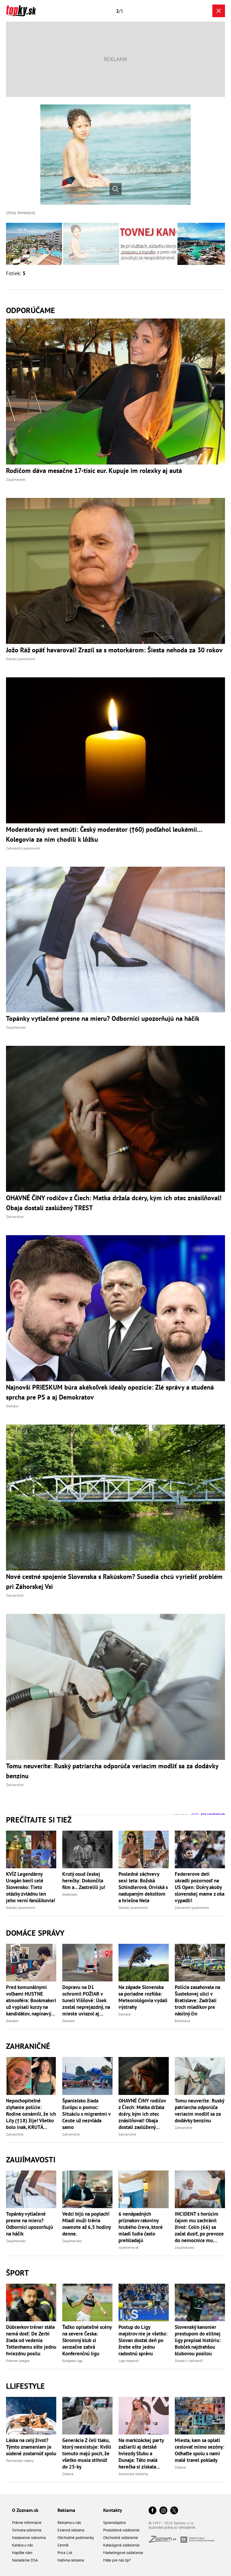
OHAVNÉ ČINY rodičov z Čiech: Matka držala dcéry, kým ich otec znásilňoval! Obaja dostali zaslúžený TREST (142, 2114)
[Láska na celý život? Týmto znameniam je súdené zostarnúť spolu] (31, 2416)
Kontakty (113, 2510)
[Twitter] (174, 2511)
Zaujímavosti (31, 2160)
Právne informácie (27, 2523)
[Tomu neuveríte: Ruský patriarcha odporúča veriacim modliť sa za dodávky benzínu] (200, 2076)
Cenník (63, 2545)
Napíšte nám (22, 2553)
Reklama (66, 2510)
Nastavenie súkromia (29, 2538)
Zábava (68, 2474)
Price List (65, 2553)
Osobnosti (70, 1894)
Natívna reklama (71, 2560)
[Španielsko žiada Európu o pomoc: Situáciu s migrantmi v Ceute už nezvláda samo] (87, 2076)
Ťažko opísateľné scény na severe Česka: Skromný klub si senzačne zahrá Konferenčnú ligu (87, 2340)
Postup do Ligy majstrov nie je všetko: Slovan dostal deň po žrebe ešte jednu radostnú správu (143, 2340)
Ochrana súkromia (27, 2530)
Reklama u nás (69, 2523)
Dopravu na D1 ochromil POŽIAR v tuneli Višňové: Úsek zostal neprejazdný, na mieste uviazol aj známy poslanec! (86, 2000)
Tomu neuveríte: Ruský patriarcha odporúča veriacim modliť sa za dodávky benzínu (199, 2111)
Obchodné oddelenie (121, 2538)
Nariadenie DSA (25, 2560)
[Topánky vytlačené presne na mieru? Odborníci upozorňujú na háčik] (31, 2189)
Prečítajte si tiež (39, 1820)
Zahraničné (28, 2046)
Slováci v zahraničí (189, 2361)
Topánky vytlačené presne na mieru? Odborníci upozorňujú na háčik (29, 2224)
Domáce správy (35, 1933)
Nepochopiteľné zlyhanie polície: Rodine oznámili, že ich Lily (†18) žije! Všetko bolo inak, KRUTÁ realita (31, 2114)
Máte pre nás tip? (117, 2560)
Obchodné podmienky (76, 2538)
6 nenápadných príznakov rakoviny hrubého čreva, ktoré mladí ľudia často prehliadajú (141, 2227)
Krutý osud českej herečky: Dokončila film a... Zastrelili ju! (84, 1881)
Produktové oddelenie (121, 2530)
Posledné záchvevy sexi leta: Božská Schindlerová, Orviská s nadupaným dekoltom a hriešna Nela (143, 1887)
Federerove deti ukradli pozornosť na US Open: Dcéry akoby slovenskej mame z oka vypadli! (200, 1887)
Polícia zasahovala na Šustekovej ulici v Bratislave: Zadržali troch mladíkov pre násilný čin (197, 2000)
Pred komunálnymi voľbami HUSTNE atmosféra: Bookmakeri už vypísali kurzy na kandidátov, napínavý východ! (31, 2000)
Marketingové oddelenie (123, 2553)
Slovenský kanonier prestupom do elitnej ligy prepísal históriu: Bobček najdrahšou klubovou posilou (198, 2340)
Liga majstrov (129, 2361)
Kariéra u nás (22, 2545)
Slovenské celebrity (133, 2474)
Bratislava (182, 2021)
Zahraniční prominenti (192, 1908)
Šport (17, 2273)
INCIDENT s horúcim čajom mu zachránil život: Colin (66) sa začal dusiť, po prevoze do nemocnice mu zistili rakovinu (199, 2227)
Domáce (12, 2021)
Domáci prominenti (21, 1908)
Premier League (18, 2361)
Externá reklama (71, 2530)
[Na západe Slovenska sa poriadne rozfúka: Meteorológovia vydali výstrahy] (144, 1963)
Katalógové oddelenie (121, 2545)
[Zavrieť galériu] (219, 11)
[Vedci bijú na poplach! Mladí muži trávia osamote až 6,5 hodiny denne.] (87, 2189)
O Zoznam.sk (25, 2510)
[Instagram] (163, 2511)
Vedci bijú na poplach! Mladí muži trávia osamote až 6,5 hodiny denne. (86, 2224)
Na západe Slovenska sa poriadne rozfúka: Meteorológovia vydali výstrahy (143, 1997)
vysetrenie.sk (129, 2247)
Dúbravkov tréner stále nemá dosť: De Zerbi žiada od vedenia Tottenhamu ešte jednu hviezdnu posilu (31, 2340)
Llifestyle (25, 2386)
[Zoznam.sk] (165, 2541)
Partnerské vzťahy (20, 2461)
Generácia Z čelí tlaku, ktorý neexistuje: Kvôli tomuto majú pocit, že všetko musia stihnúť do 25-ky (87, 2453)
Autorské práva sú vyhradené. (172, 2527)
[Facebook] (152, 2511)
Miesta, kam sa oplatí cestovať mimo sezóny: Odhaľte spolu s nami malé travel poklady (200, 2450)
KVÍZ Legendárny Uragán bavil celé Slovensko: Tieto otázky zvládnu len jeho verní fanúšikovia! (31, 1887)
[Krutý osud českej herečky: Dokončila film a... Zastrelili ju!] (87, 1849)
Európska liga (72, 2361)
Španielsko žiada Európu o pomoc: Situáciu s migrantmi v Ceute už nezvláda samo (86, 2114)
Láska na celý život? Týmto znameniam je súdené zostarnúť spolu (31, 2447)
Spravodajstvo (114, 2523)
